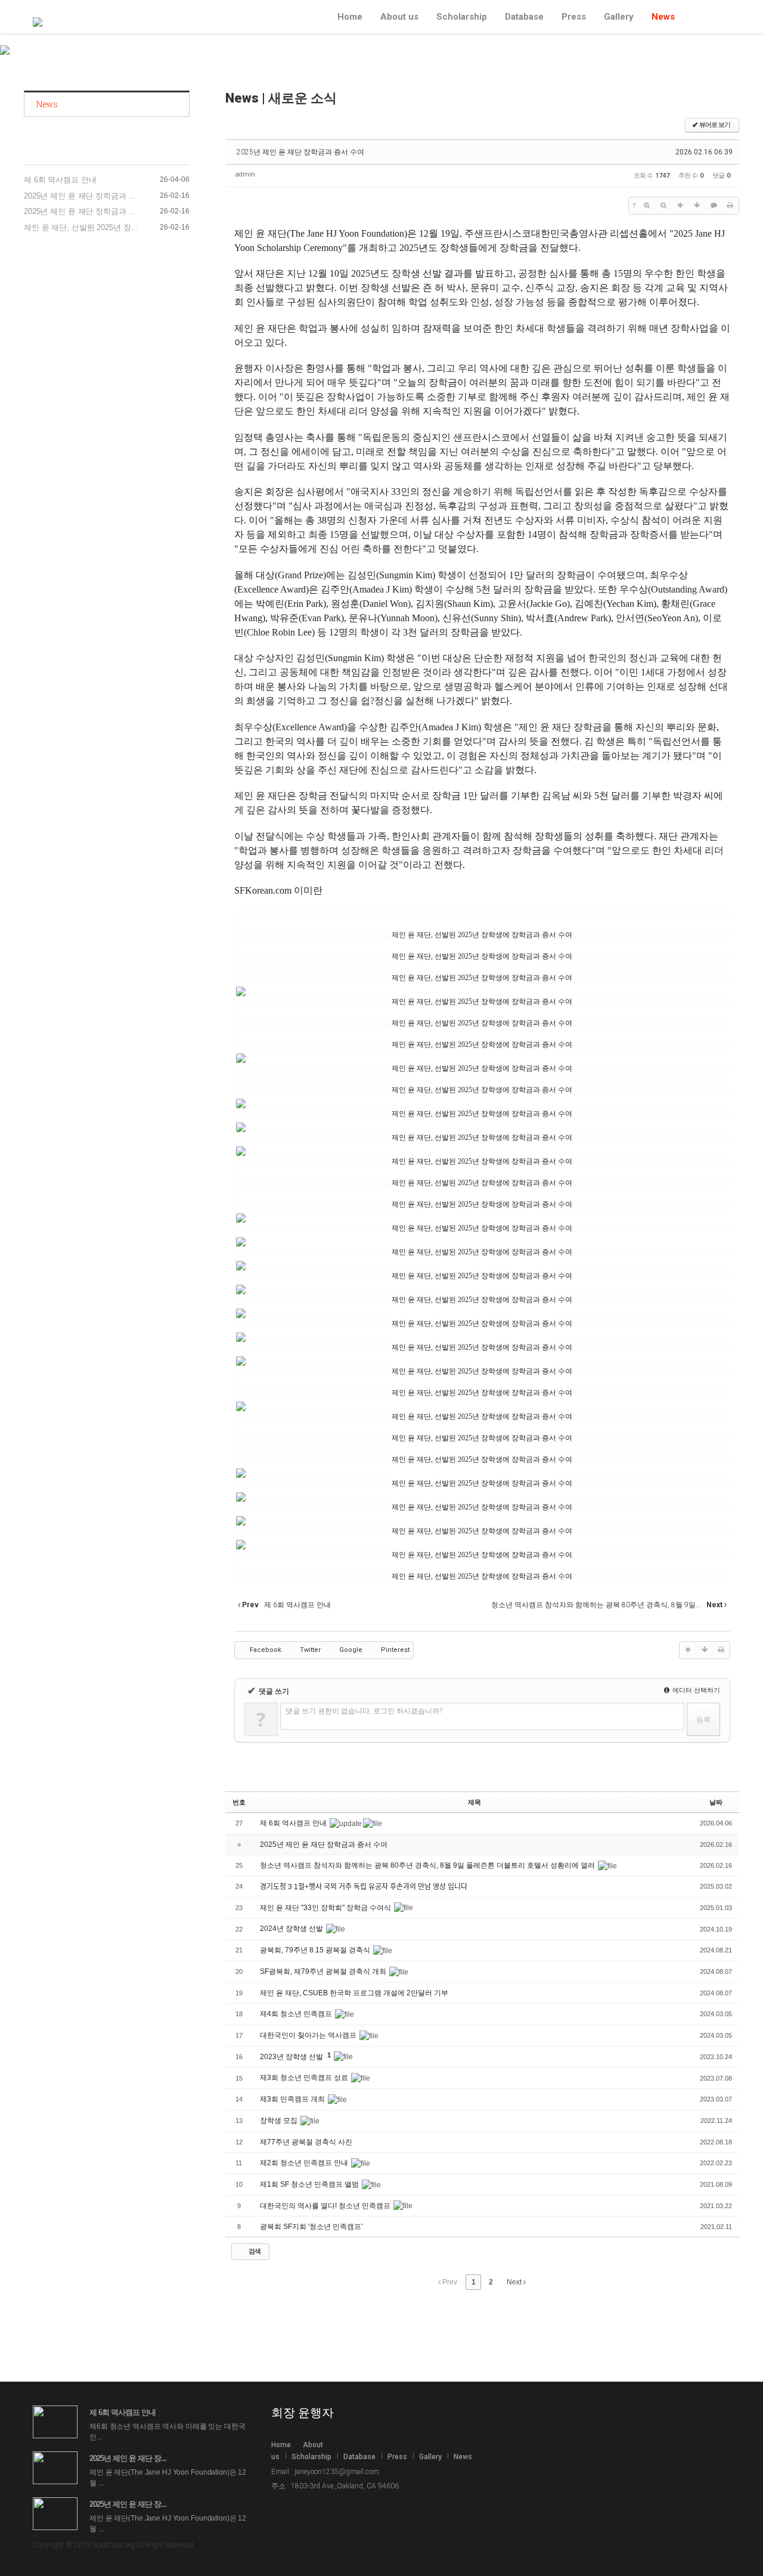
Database (524, 16)
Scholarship (462, 16)
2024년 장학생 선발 (292, 1929)
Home (350, 16)
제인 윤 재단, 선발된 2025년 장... (81, 227)
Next (515, 2282)
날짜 (716, 1802)
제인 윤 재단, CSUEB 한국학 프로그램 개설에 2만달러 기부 (354, 1993)
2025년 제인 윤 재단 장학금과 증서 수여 (300, 152)
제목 (474, 1802)
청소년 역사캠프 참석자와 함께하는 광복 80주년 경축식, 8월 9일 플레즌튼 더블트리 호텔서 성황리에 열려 (428, 1865)
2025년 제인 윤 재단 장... (128, 2458)
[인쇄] (730, 206)
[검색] (707, 18)
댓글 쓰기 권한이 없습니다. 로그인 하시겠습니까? (364, 1711)
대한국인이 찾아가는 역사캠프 (309, 2035)
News (663, 16)
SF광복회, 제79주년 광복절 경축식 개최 (324, 1971)
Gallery (619, 16)
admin (245, 174)
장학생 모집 (280, 2121)
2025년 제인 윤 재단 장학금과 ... (80, 196)
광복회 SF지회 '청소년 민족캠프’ (312, 2227)
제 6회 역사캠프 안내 (60, 180)
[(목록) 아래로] (697, 206)
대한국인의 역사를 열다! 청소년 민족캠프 (326, 2206)
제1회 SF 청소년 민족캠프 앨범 (310, 2184)
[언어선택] (691, 18)
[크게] (647, 206)
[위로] (680, 206)
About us (399, 16)
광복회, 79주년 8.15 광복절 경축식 (316, 1950)
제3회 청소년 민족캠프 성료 (305, 2078)
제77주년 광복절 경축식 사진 (307, 2142)
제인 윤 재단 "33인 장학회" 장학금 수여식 (326, 1908)
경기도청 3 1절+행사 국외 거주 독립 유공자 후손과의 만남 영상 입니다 (364, 1887)
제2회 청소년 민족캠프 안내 (305, 2163)
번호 (239, 1802)
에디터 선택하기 (695, 1690)
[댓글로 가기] (714, 206)
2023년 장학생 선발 (292, 2057)
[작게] (663, 206)
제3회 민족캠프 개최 (293, 2099)
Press (574, 16)
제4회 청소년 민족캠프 (297, 2014)
